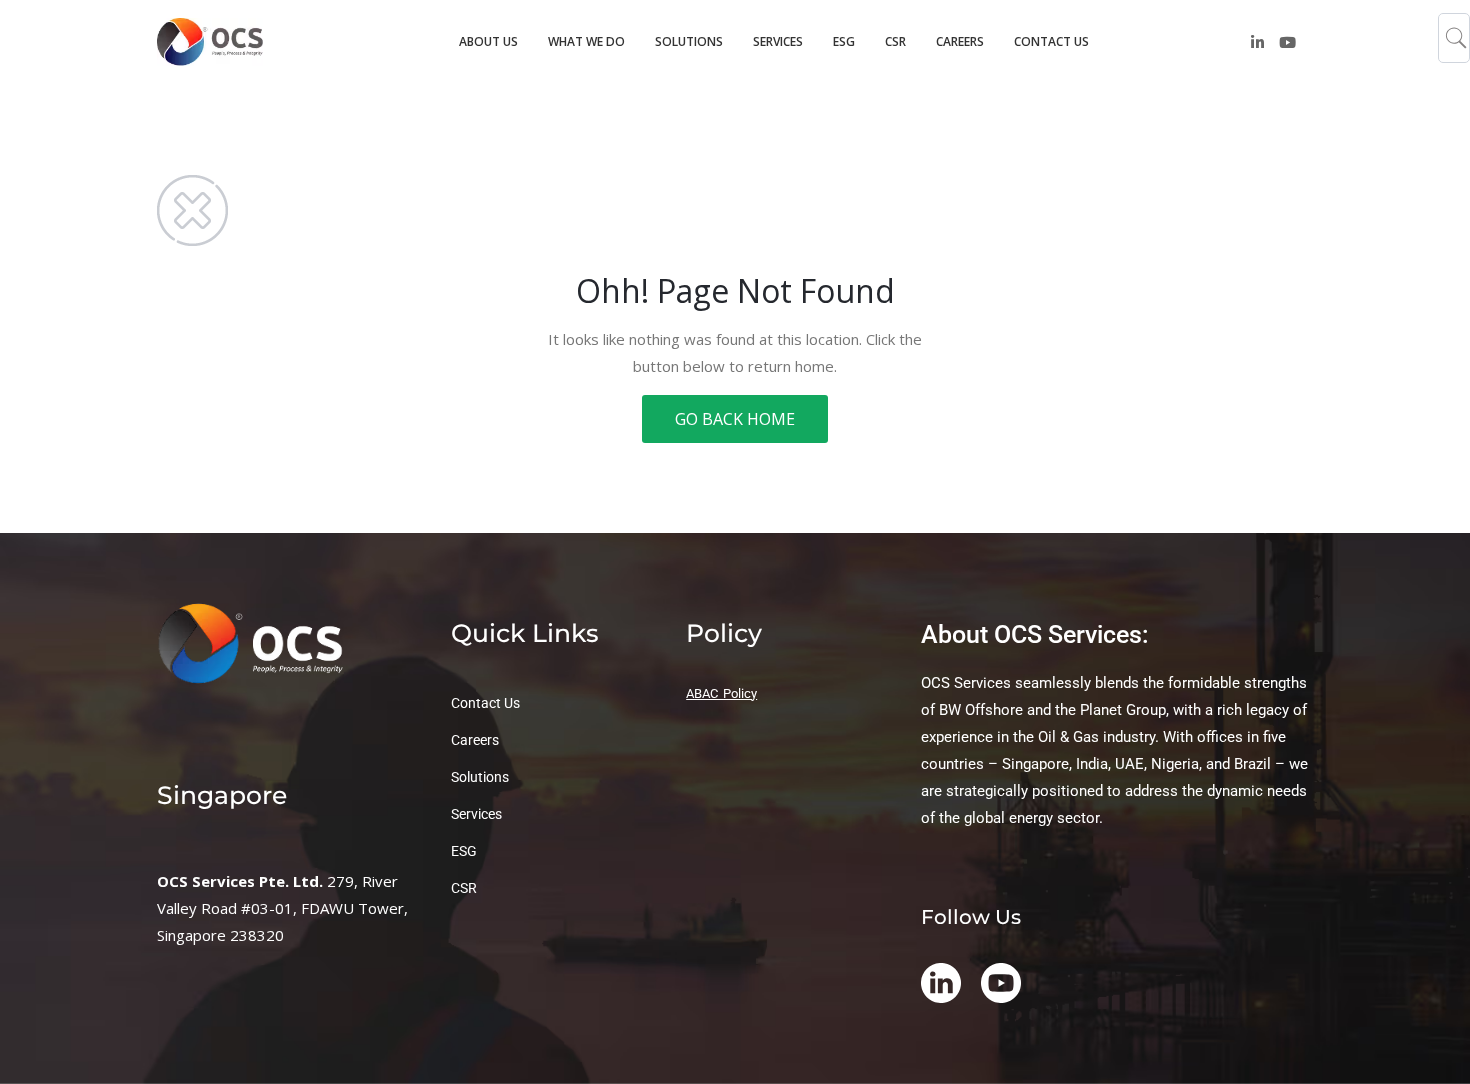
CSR (895, 41)
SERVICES (778, 41)
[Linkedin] (1257, 42)
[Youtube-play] (1287, 42)
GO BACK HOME (735, 419)
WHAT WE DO (586, 41)
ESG (844, 41)
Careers (475, 740)
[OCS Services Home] (227, 41)
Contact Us (485, 703)
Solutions (480, 777)
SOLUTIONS (689, 41)
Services (476, 814)
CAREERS (960, 41)
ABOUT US (488, 41)
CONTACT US (1051, 41)
